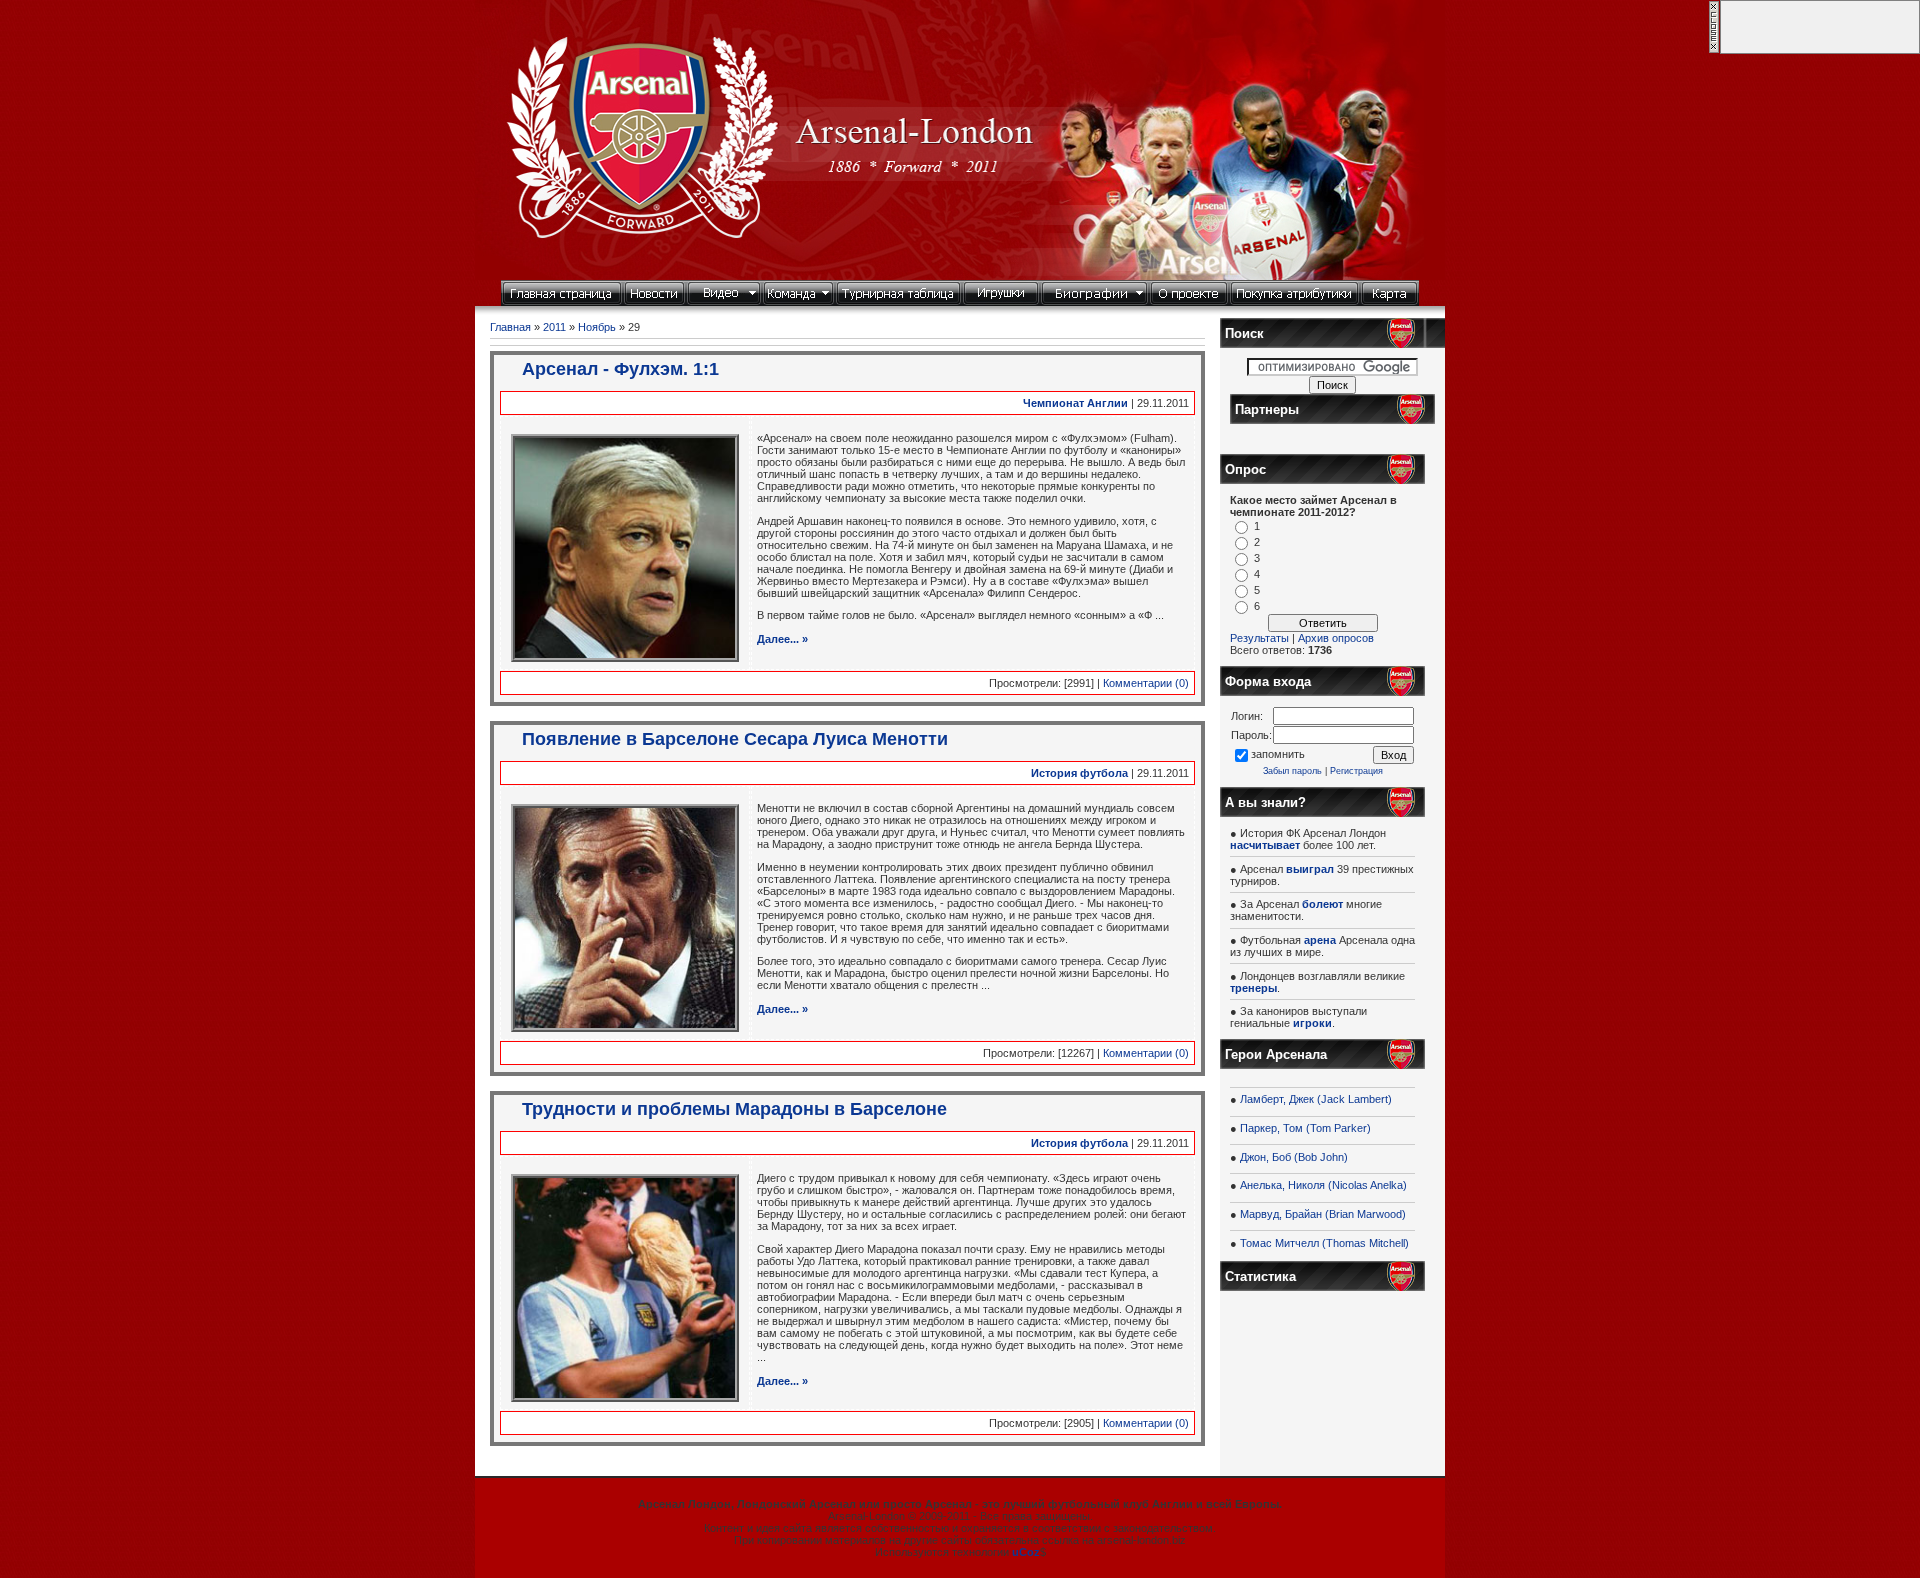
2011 (554, 327)
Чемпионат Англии (1075, 403)
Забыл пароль (1292, 771)
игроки (1312, 1023)
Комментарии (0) (1146, 683)
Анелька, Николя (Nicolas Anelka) (1323, 1185)
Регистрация (1356, 771)
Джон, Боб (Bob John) (1294, 1157)
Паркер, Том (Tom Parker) (1305, 1128)
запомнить (1278, 754)
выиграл (1310, 869)
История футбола (1079, 773)
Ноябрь (597, 327)
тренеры (1253, 988)
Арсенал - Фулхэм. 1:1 (620, 369)
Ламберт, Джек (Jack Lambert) (1316, 1099)
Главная (510, 327)
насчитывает (1265, 845)
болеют (1322, 904)
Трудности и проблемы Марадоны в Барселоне (734, 1109)
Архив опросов (1336, 638)
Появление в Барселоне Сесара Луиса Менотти (735, 739)
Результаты (1259, 638)
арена (1320, 940)
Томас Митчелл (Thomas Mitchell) (1324, 1243)
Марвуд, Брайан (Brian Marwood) (1323, 1214)
